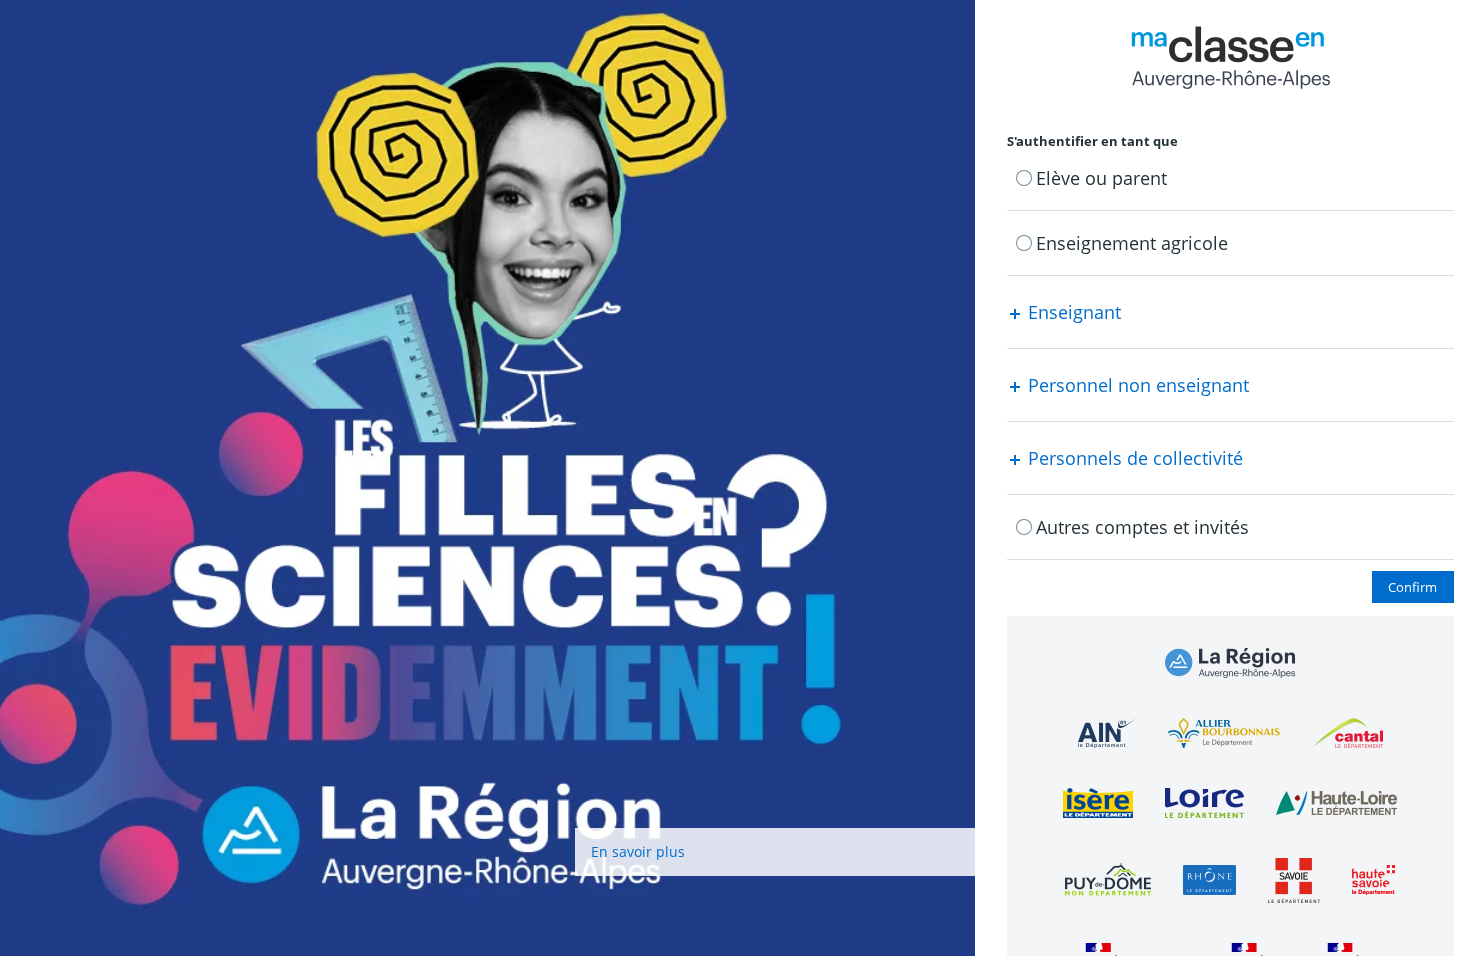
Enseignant (1072, 312)
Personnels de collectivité (1133, 458)
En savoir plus (638, 851)
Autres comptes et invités (1142, 527)
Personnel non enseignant (1136, 385)
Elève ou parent (1101, 178)
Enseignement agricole (1132, 243)
